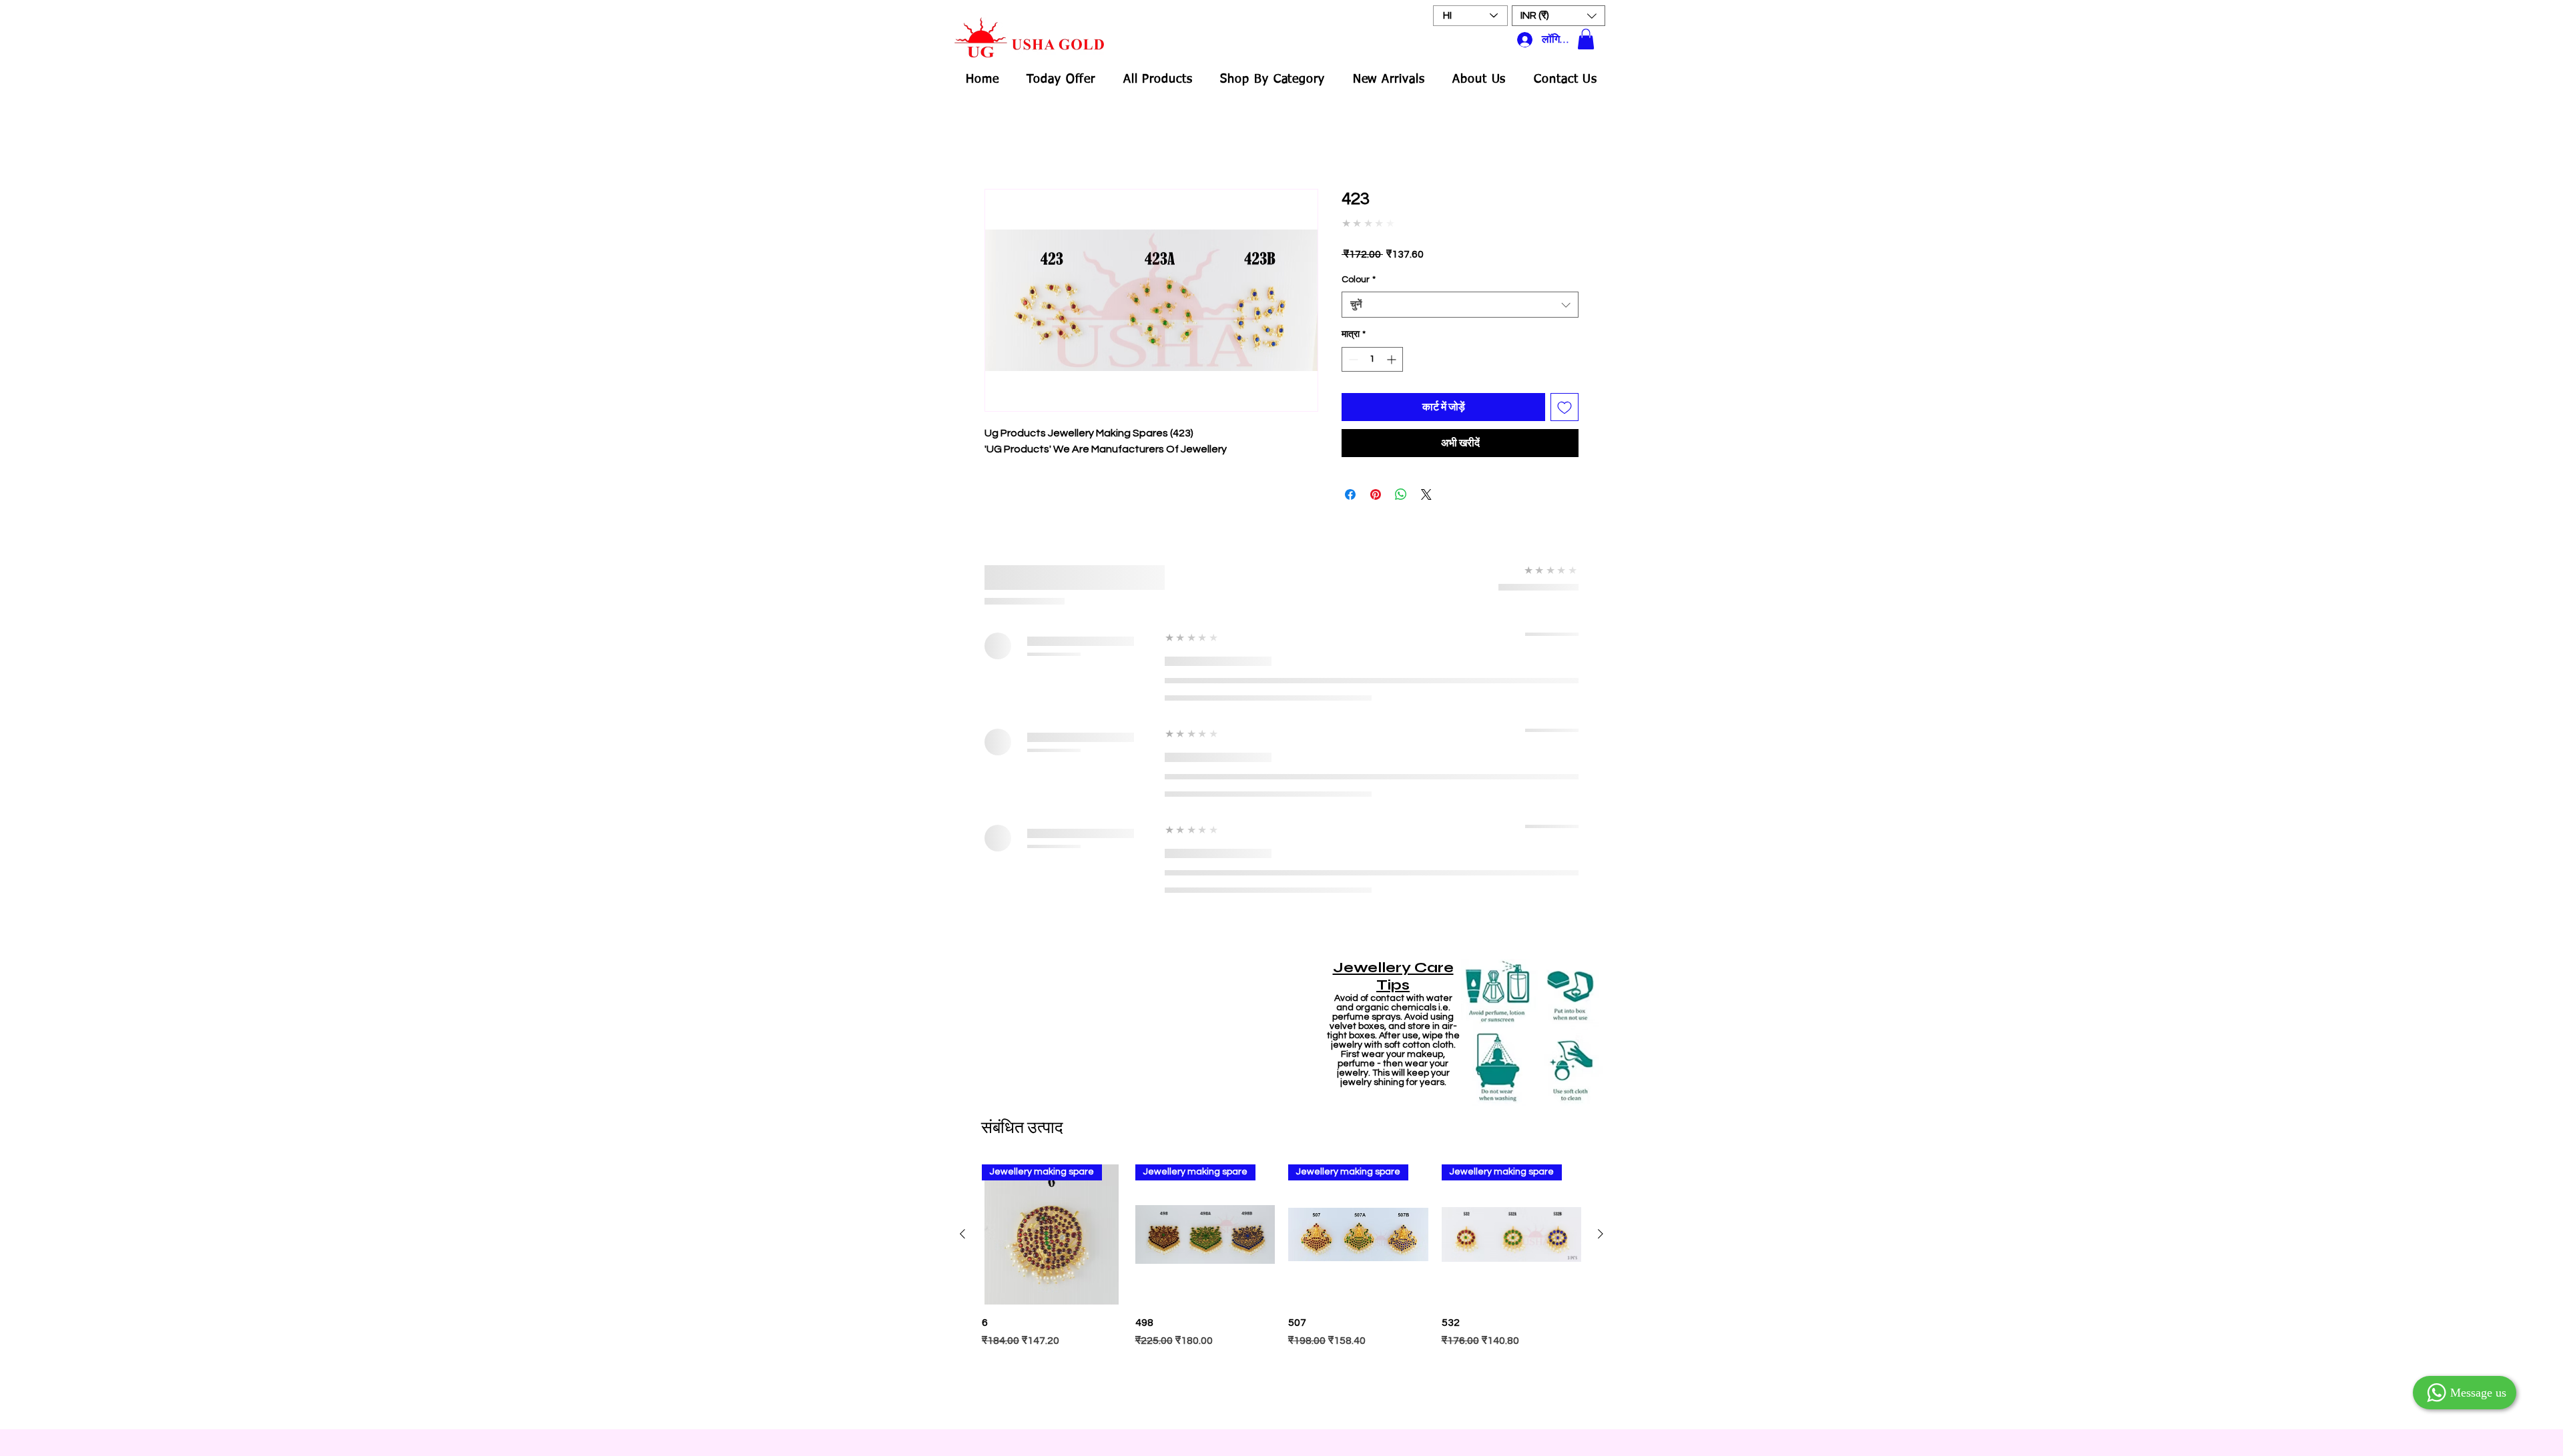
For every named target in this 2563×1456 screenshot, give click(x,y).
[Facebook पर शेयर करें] (1350, 494)
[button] (1558, 16)
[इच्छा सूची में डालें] (1564, 407)
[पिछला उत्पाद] (962, 1234)
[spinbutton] (1372, 359)
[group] (1281, 1290)
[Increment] (1393, 359)
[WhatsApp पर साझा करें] (1401, 494)
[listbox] (1558, 16)
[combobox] (1460, 305)
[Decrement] (1352, 359)
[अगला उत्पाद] (1601, 1234)
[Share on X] (1426, 494)
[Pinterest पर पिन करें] (1376, 494)
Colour (1359, 280)
